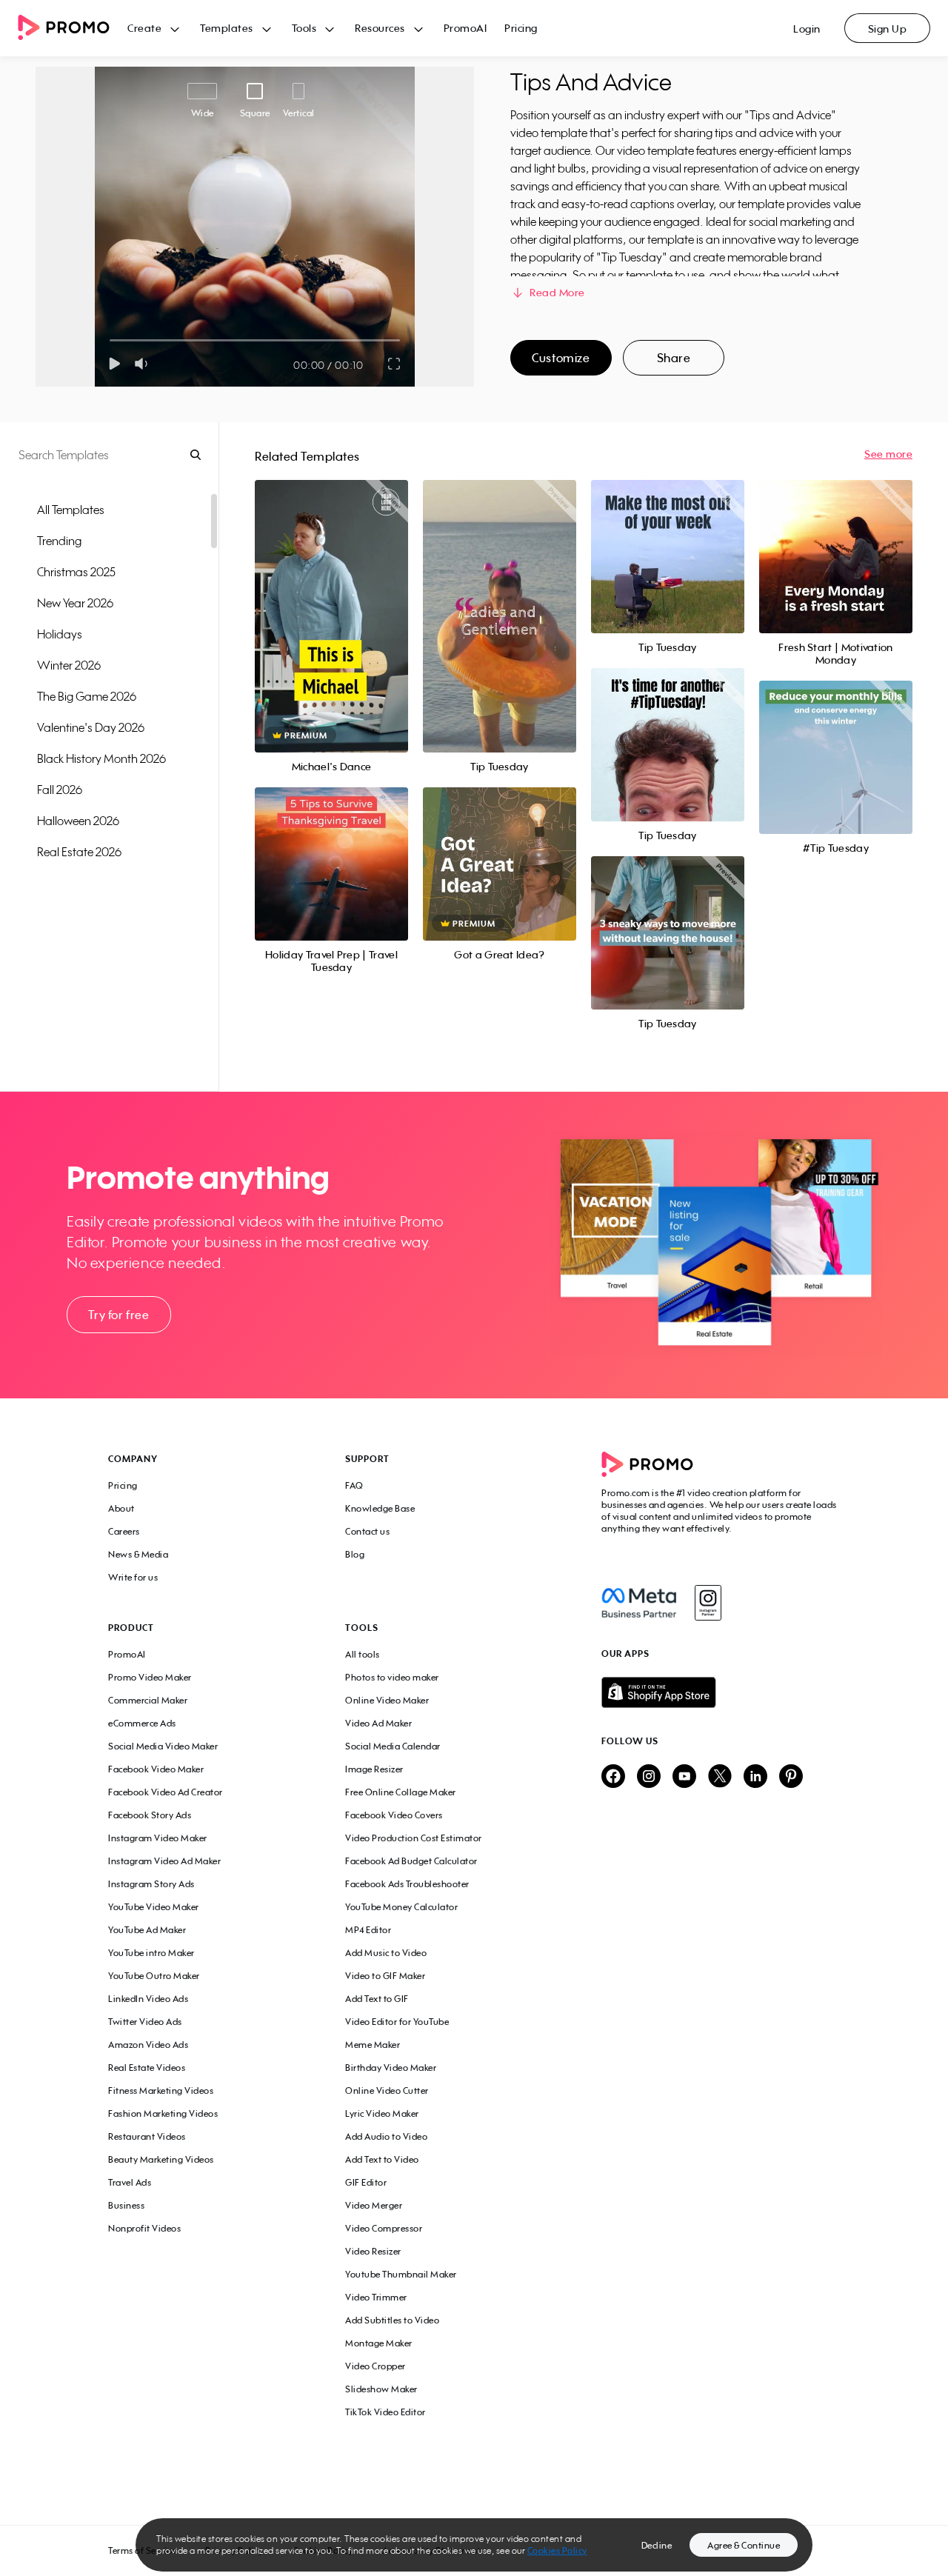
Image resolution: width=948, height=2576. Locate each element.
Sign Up (888, 29)
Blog (355, 1554)
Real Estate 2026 (79, 852)
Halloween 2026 (78, 821)
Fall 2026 (60, 790)
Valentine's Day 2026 (91, 727)
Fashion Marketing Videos (163, 2113)
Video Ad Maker (378, 1723)
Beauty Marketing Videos (161, 2159)
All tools (363, 1654)
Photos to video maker (392, 1677)
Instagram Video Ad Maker (164, 1861)
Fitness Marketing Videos (161, 2091)
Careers (124, 1531)
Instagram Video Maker (158, 1838)
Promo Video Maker (150, 1677)
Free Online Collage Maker (401, 1792)
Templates (227, 28)
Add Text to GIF (377, 1999)
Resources (380, 28)
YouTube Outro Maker (154, 1976)
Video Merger (374, 2205)
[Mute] (144, 364)
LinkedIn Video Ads (148, 1999)
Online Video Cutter (387, 2091)
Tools (304, 28)
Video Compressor (384, 2228)
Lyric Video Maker (382, 2113)
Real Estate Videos (147, 2068)
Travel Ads (130, 2182)
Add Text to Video (382, 2159)
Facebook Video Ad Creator (166, 1792)
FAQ (354, 1485)
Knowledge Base (380, 1508)
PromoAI (465, 28)
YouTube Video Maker (154, 1907)
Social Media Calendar (393, 1746)
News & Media (138, 1554)
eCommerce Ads (142, 1723)
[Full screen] (395, 364)
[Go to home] (73, 29)
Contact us (367, 1531)
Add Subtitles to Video (392, 2320)
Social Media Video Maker (163, 1746)
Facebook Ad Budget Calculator (411, 1861)
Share (674, 358)
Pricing (521, 28)
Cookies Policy (557, 2550)
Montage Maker (379, 2343)
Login (807, 29)
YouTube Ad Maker (147, 1930)
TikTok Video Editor (385, 2412)
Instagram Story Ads (151, 1884)
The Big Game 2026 (87, 696)
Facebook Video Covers (394, 1815)
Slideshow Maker (381, 2389)
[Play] (114, 364)
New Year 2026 (75, 603)
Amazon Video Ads (148, 2045)
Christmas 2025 (76, 572)
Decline (657, 2545)
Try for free (118, 1315)
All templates (71, 510)
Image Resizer (374, 1769)
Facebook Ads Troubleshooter (407, 1884)
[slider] (110, 340)
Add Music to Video (386, 1953)
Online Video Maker (387, 1700)
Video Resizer (373, 2251)
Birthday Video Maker (391, 2068)
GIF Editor (366, 2182)
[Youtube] (684, 1777)
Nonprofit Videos (144, 2228)
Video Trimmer (376, 2297)
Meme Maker (373, 2045)
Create (144, 28)
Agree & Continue (744, 2545)
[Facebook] (639, 1603)
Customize (561, 358)
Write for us (133, 1577)
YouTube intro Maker (151, 1953)
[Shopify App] (721, 1692)
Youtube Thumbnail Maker (401, 2274)
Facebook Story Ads (150, 1815)
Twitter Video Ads (145, 2022)
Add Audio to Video (386, 2136)
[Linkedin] (755, 1777)
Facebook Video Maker (156, 1769)
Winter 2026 (69, 665)
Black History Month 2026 (101, 758)
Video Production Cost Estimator (414, 1838)
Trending (59, 541)
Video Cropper (375, 2366)
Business (126, 2205)
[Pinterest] (791, 1777)
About (121, 1508)
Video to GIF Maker (385, 1976)
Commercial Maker (148, 1700)
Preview (331, 600)
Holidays (60, 634)
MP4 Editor (368, 1930)
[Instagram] (708, 1603)
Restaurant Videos (147, 2136)
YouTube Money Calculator (401, 1907)
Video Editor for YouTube (397, 2022)
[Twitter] (720, 1777)
